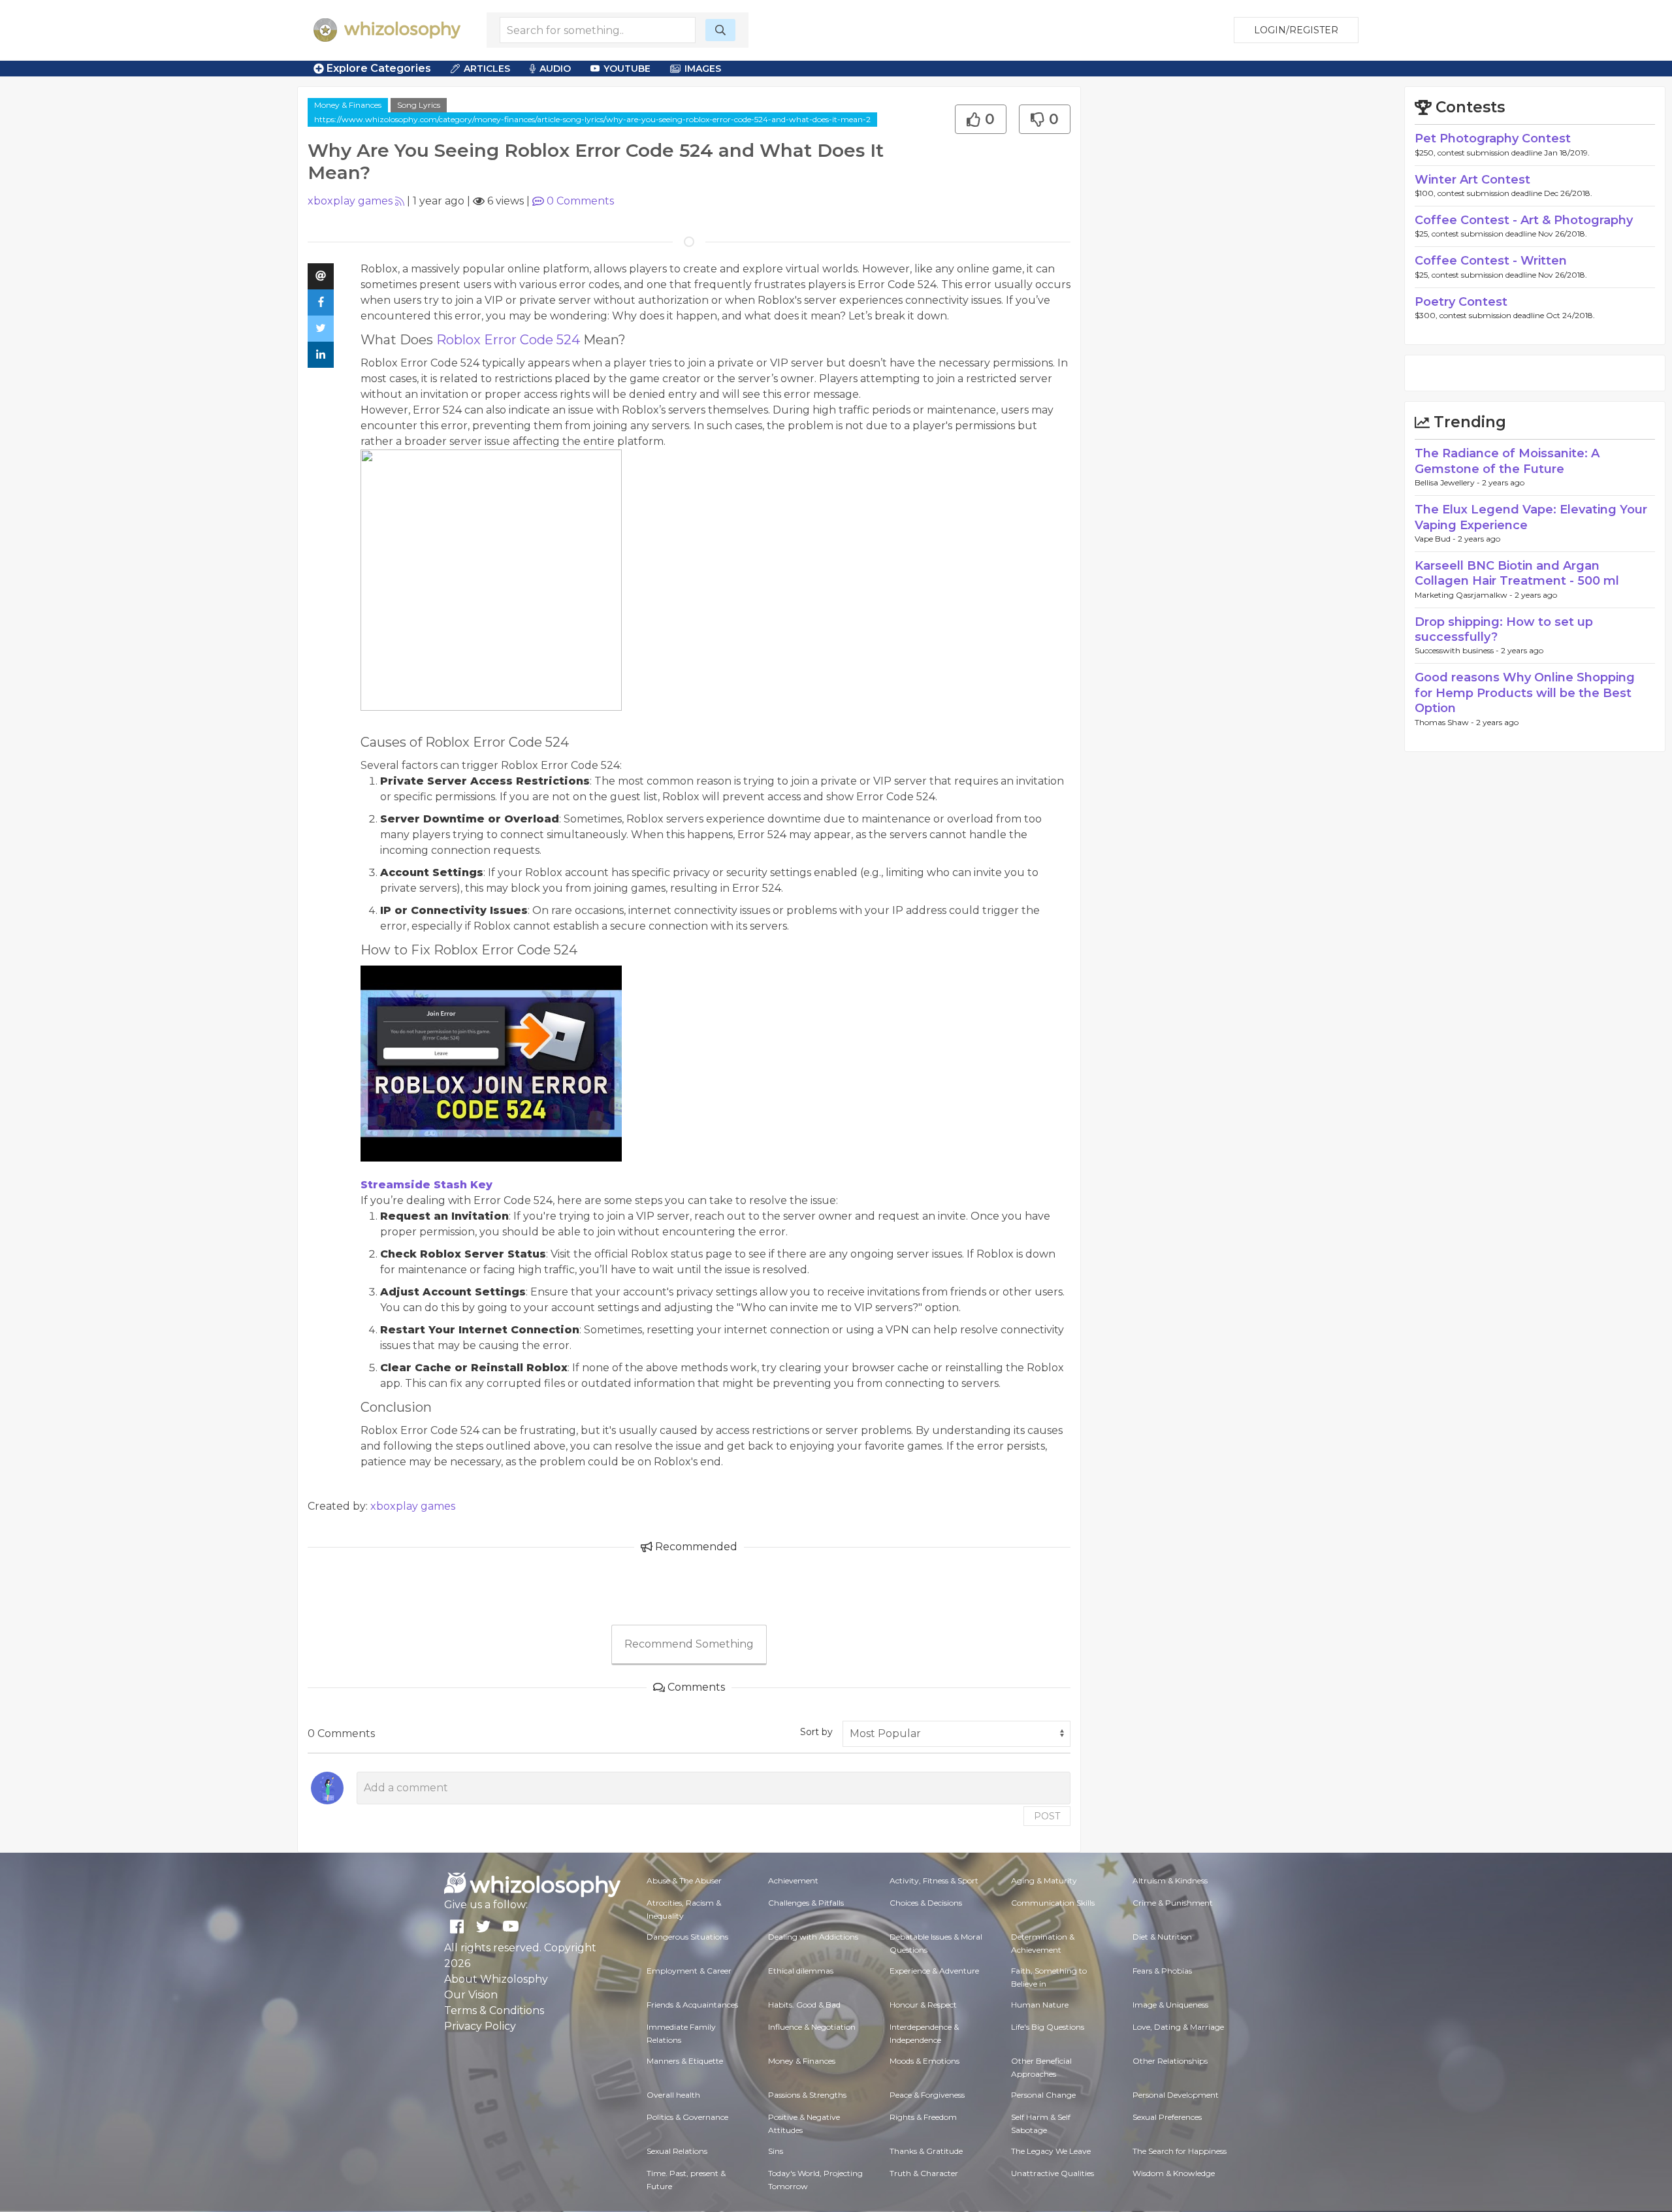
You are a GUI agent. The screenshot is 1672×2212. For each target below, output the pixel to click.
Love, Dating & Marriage (1178, 2027)
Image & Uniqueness (1170, 2005)
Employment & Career (689, 1971)
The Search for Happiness (1180, 2151)
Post (1047, 1816)
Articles (487, 69)
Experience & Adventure (934, 1971)
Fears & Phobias (1162, 1971)
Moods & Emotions (924, 2061)
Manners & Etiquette (685, 2061)
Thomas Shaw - (1445, 722)
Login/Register (1296, 30)
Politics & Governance (687, 2117)
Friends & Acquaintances (692, 2005)
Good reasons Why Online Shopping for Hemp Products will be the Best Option (1525, 693)
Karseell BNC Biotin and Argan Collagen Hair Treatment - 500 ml (1517, 573)
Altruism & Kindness (1170, 1880)
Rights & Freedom (923, 2117)
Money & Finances (348, 105)
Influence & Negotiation (812, 2027)
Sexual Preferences (1167, 2117)
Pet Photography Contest (1493, 138)
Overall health (673, 2095)
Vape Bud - (1436, 539)
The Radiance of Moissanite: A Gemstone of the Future (1507, 461)
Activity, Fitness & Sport (934, 1880)
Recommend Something (689, 1644)
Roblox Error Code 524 (508, 340)
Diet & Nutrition (1162, 1937)
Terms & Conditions (494, 2010)
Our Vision (471, 1995)
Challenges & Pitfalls (806, 1903)
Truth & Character (924, 2173)
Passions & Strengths (807, 2095)
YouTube (627, 69)
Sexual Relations (677, 2151)
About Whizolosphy (496, 1979)
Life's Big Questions (1048, 2027)
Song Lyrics (419, 105)
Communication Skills (1053, 1903)
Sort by (816, 1732)
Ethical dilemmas (801, 1971)
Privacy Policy (480, 2026)
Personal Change (1043, 2095)
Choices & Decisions (926, 1903)
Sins (776, 2151)
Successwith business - (1458, 650)
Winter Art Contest (1472, 180)
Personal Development (1176, 2095)
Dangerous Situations (687, 1937)
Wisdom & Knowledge (1174, 2173)
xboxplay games (350, 201)
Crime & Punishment (1173, 1903)
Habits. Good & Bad (804, 2005)
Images (703, 69)
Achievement (793, 1880)
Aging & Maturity (1044, 1880)
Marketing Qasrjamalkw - (1465, 595)
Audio (555, 69)
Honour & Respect (923, 2005)
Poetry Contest (1461, 302)
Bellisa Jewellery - (1448, 482)
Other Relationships (1170, 2061)
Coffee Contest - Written (1491, 261)
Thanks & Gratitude (926, 2151)
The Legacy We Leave (1051, 2151)
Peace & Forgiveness (927, 2095)
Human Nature (1040, 2005)
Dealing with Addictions (813, 1937)
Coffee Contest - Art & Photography (1524, 220)
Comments (580, 201)
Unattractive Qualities (1053, 2173)
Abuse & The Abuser (684, 1880)
